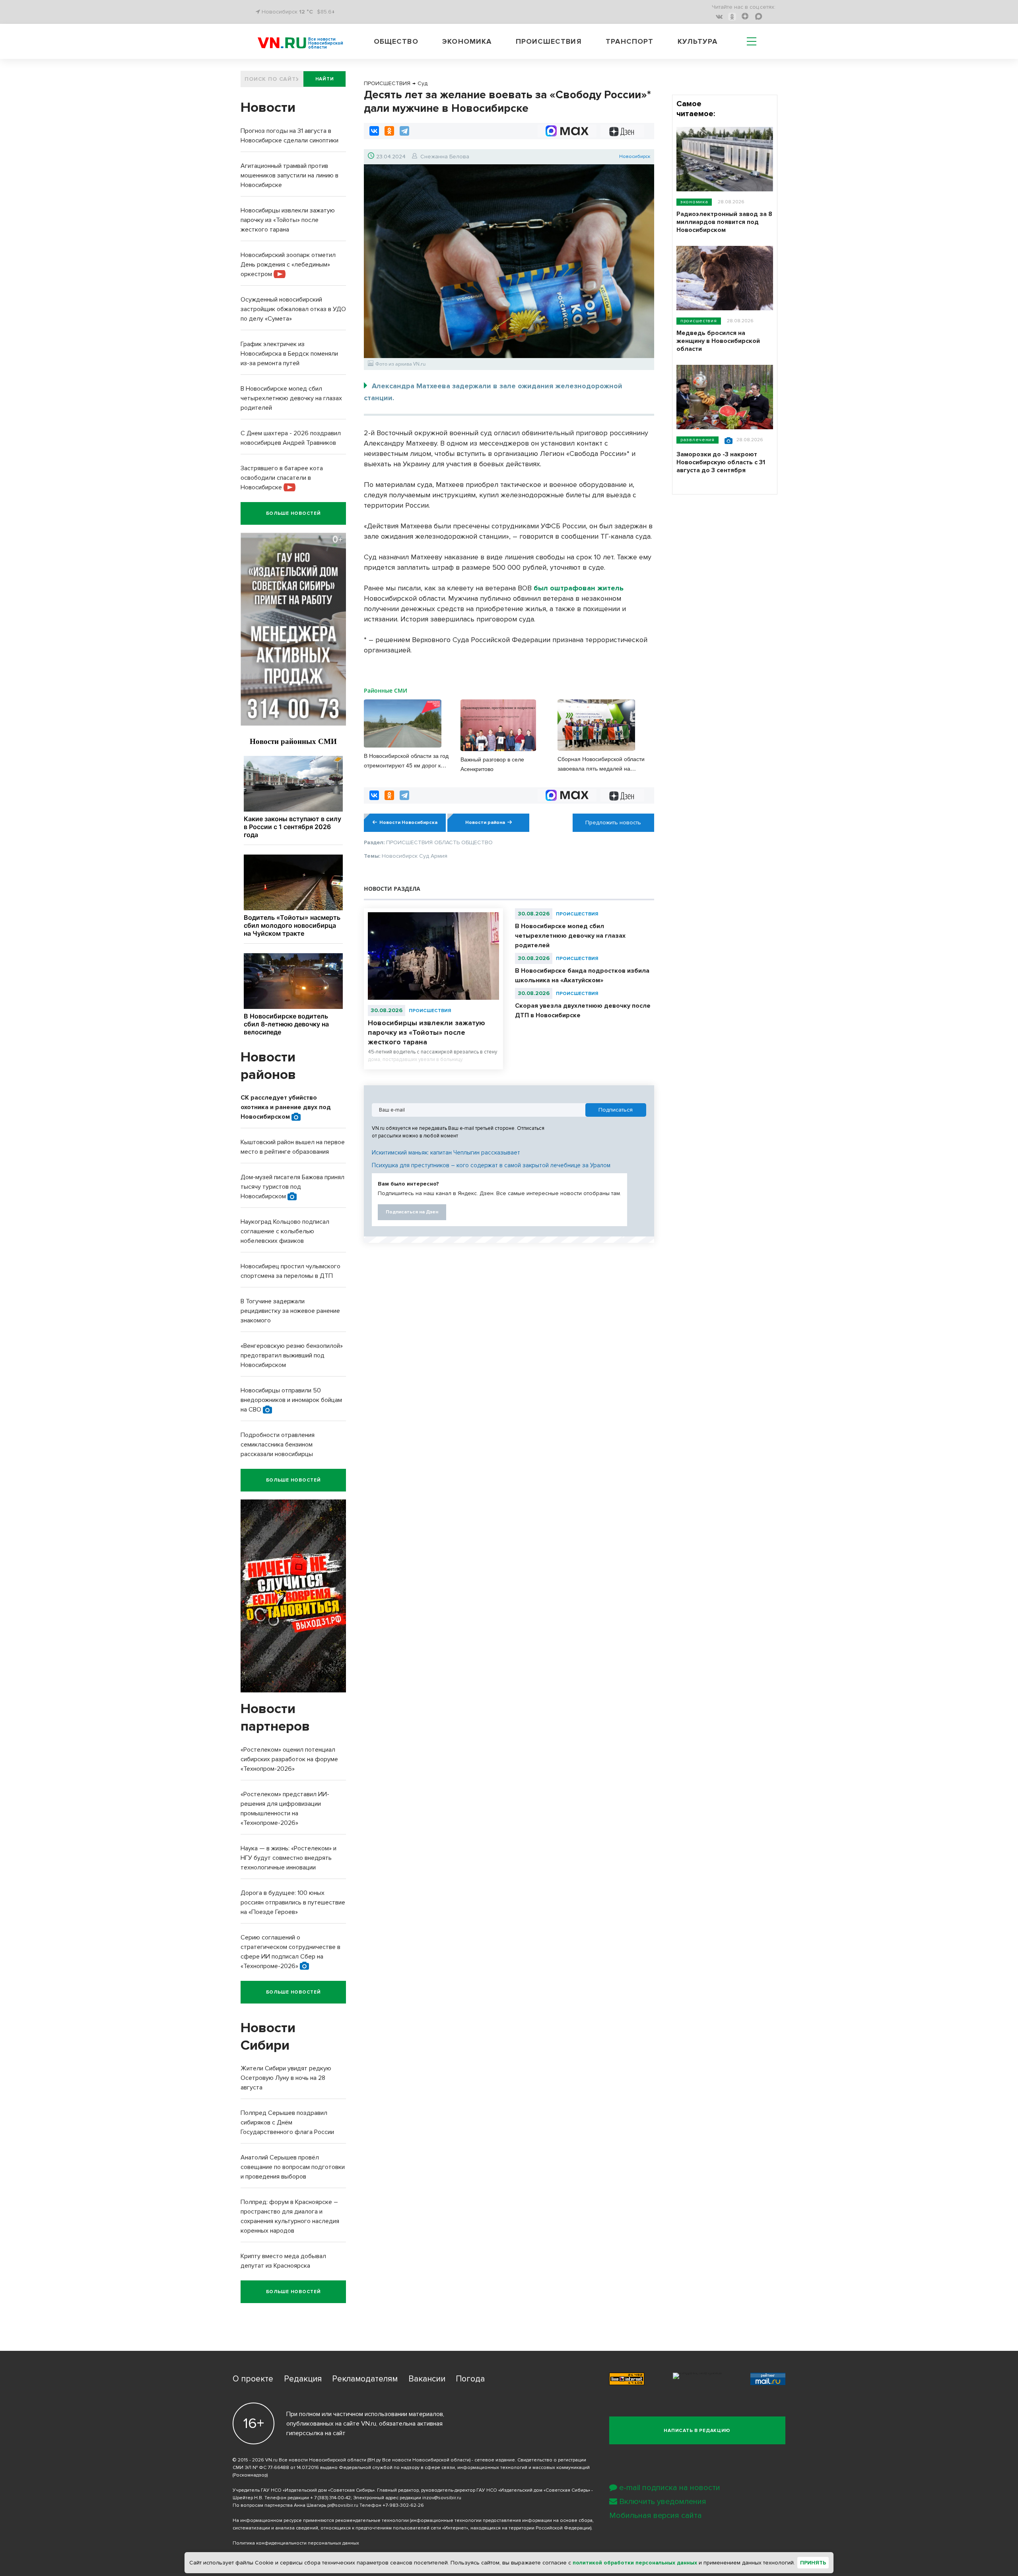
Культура (698, 41)
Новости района (485, 823)
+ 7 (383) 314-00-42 (330, 2498)
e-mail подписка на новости (670, 2488)
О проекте (253, 2379)
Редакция (303, 2379)
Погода (470, 2379)
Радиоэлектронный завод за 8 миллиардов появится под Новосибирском (724, 222)
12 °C (306, 12)
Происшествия (549, 41)
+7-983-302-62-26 (403, 2505)
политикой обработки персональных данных (635, 2563)
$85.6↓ (326, 12)
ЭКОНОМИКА (694, 202)
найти (325, 79)
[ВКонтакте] (374, 131)
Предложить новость (613, 823)
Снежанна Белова (445, 157)
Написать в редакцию (697, 2431)
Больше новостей (293, 513)
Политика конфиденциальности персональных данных (296, 2543)
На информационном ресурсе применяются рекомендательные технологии (321, 2521)
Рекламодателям (365, 2379)
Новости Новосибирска (408, 823)
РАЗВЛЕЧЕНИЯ (697, 440)
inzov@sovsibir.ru (442, 2498)
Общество (396, 41)
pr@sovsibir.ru (343, 2505)
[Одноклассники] (389, 131)
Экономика (467, 41)
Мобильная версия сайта (656, 2516)
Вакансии (427, 2379)
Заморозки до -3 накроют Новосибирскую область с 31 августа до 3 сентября (721, 462)
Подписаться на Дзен (412, 1212)
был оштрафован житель (579, 588)
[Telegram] (404, 131)
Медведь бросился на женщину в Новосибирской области (718, 341)
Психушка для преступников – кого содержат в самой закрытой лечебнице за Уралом (491, 1165)
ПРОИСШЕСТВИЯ (430, 1011)
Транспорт (629, 41)
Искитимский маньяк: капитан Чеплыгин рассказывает (446, 1153)
